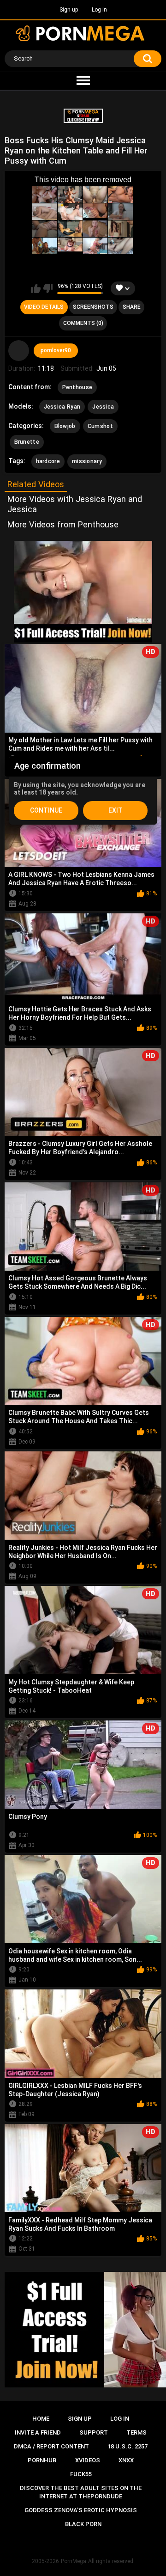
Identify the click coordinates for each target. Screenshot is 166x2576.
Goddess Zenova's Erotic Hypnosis (81, 2510)
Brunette (27, 442)
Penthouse (77, 387)
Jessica (103, 407)
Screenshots (93, 307)
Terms (136, 2432)
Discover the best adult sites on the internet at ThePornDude (81, 2492)
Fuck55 (81, 2474)
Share (132, 307)
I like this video (36, 288)
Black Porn (83, 2524)
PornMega (74, 2561)
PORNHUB (42, 2460)
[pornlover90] (19, 351)
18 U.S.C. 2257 (127, 2446)
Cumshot (100, 426)
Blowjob (65, 426)
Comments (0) (83, 323)
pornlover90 (56, 350)
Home (41, 2419)
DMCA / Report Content (51, 2446)
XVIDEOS (88, 2460)
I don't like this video (48, 288)
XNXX (126, 2460)
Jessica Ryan (62, 407)
